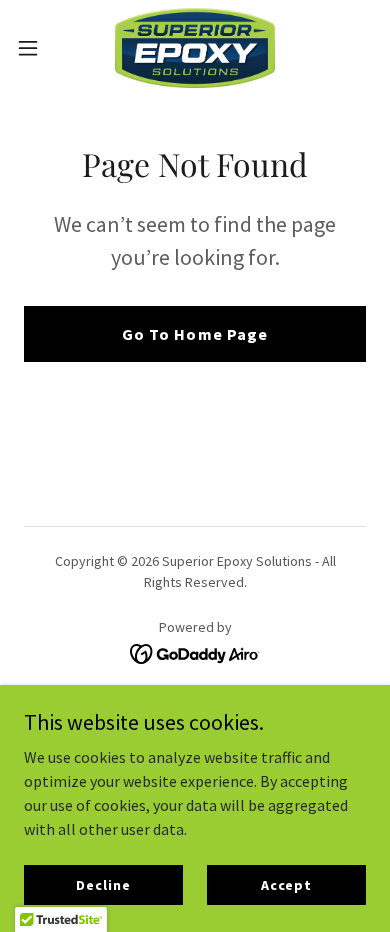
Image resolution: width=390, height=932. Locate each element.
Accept (286, 884)
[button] (36, 48)
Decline (103, 884)
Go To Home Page (194, 334)
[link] (195, 48)
